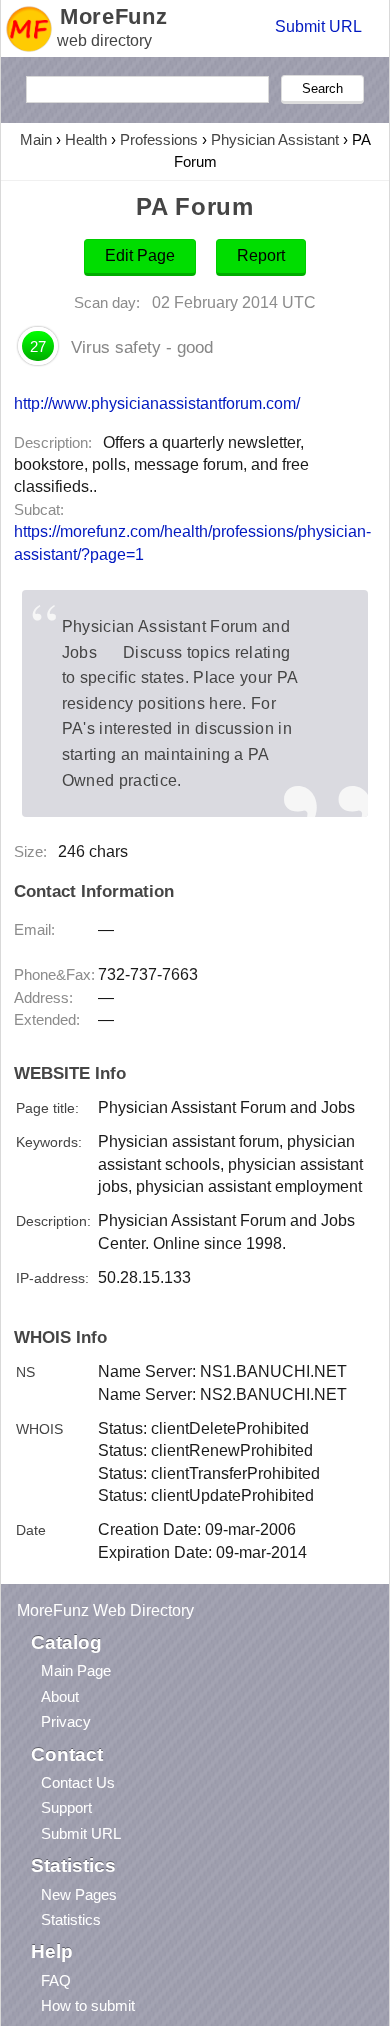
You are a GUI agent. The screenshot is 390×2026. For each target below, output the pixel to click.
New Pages (79, 1894)
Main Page (76, 1670)
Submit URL (318, 26)
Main (36, 139)
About (60, 1696)
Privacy (66, 1721)
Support (66, 1807)
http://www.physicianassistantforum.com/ (157, 403)
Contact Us (78, 1782)
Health (86, 139)
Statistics (71, 1919)
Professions (159, 139)
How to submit (88, 2005)
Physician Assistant (275, 139)
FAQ (56, 1980)
